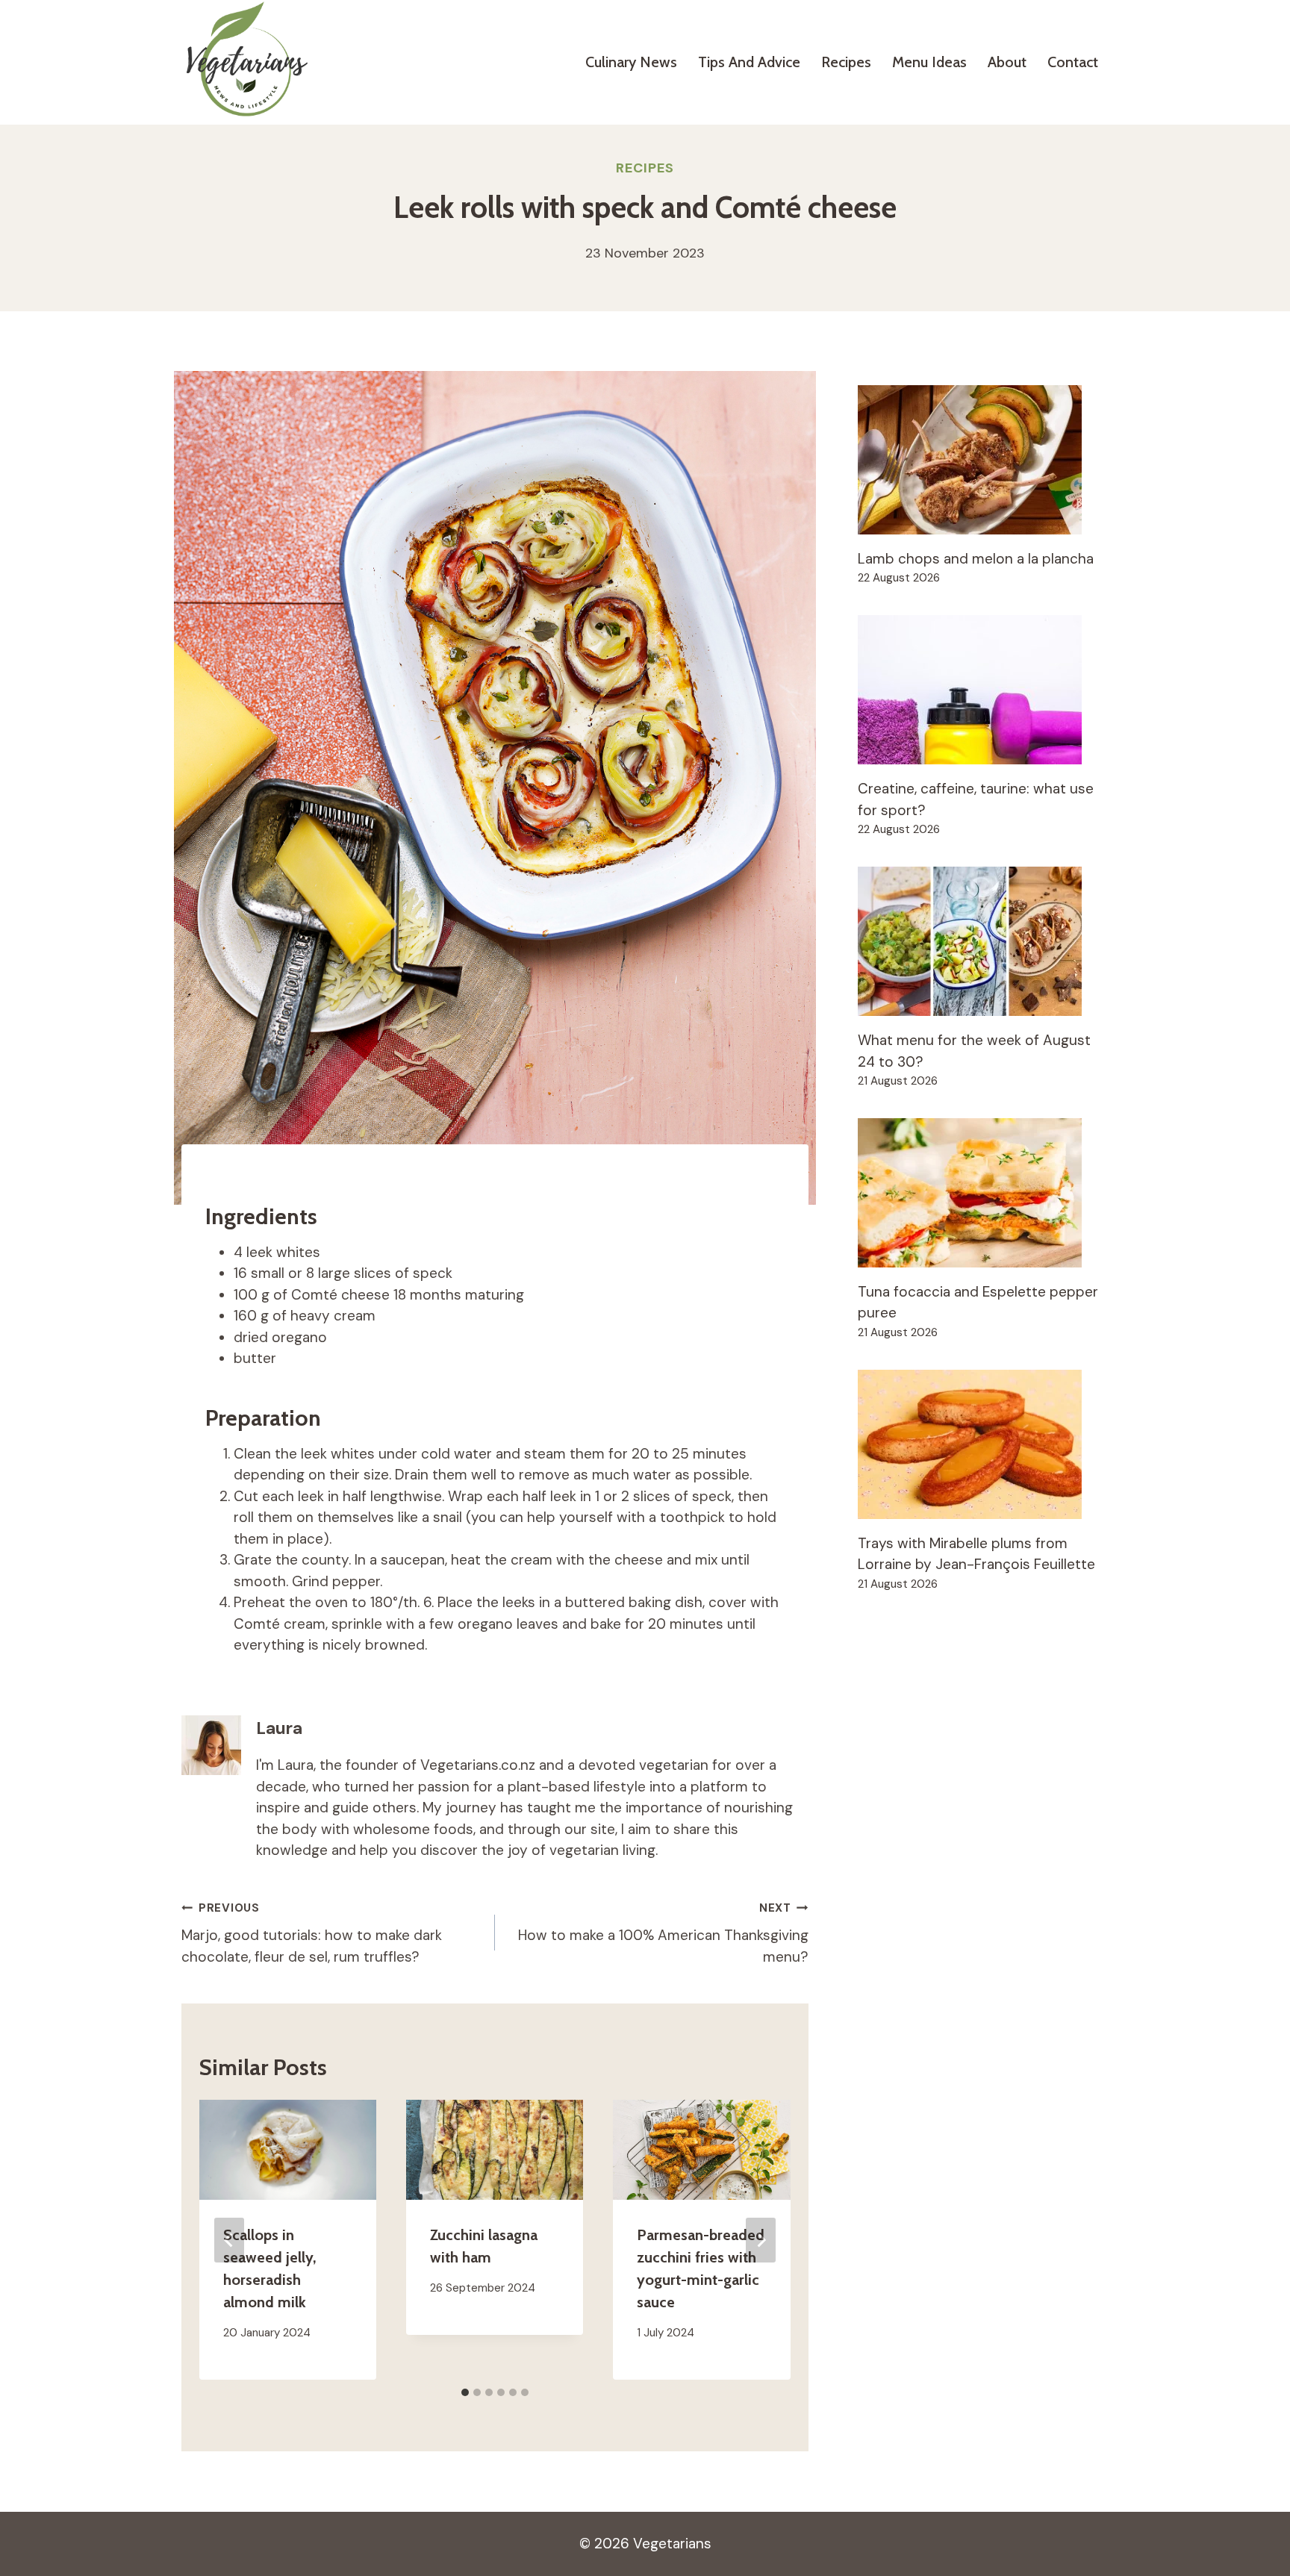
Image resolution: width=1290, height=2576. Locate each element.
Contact (1073, 62)
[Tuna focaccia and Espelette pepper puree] (983, 1193)
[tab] (465, 2392)
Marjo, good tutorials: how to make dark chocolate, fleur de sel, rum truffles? (312, 1933)
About (1007, 62)
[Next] (761, 2240)
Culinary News (631, 62)
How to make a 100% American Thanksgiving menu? (663, 1933)
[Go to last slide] (229, 2240)
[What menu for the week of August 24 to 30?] (983, 941)
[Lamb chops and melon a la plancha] (983, 460)
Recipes (846, 62)
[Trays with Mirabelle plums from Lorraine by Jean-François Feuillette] (983, 1444)
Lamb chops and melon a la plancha (976, 559)
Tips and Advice (749, 62)
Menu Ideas (929, 62)
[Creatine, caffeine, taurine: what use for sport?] (983, 690)
